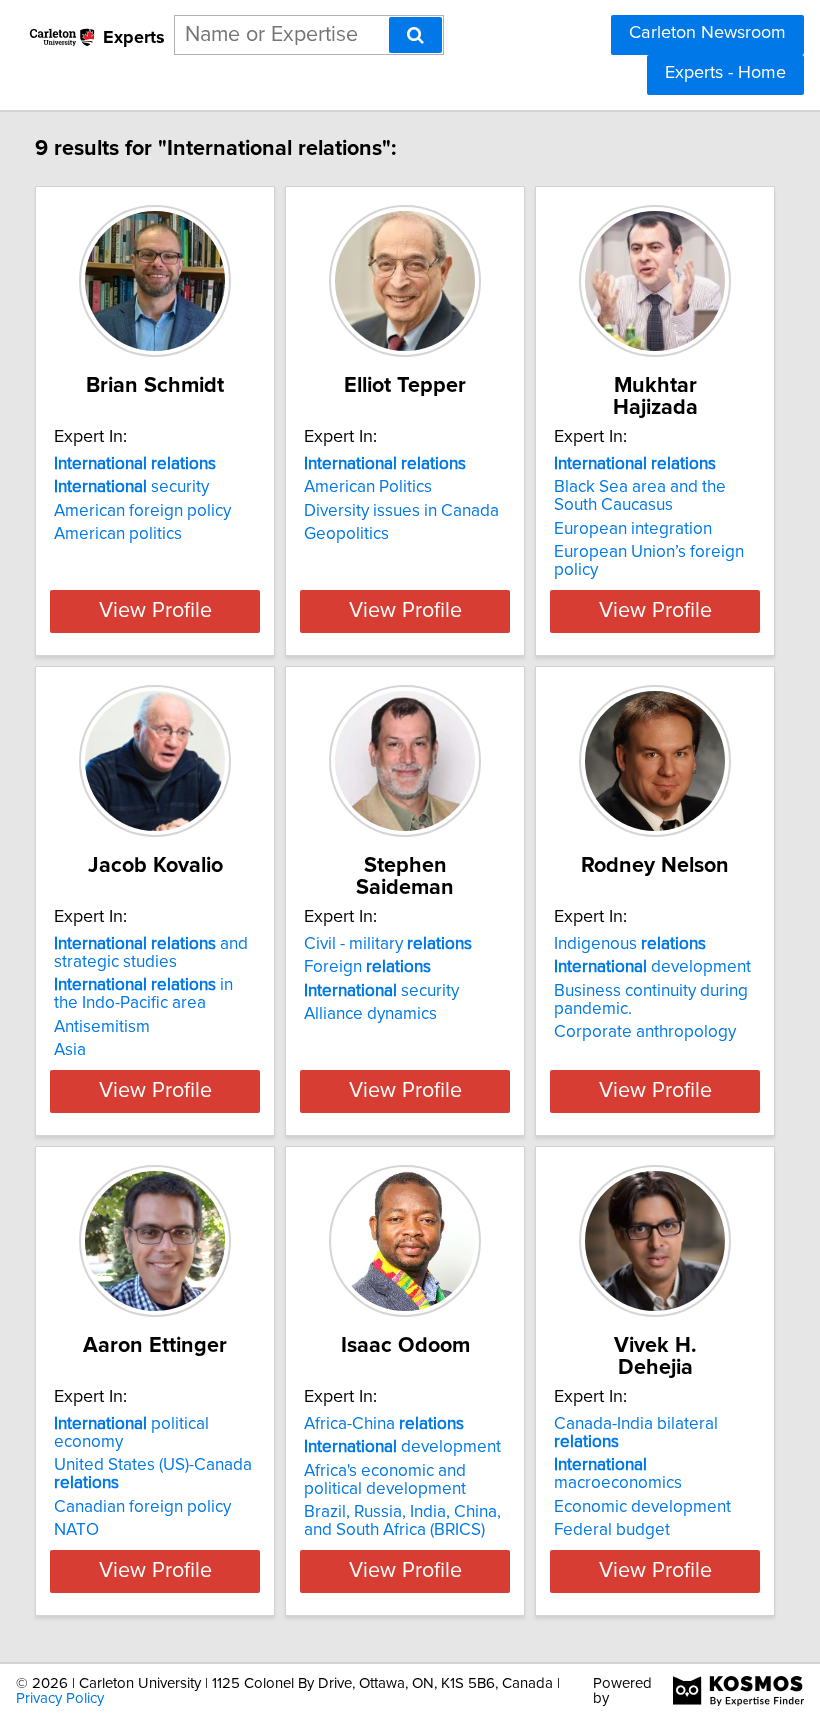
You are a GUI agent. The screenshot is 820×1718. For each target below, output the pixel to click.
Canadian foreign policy (142, 1507)
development (652, 967)
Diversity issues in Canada (401, 511)
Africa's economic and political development (385, 1480)
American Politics (368, 487)
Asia (70, 1050)
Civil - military (388, 944)
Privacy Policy (60, 1698)
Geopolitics (346, 534)
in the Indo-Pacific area (143, 994)
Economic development (642, 1507)
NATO (76, 1530)
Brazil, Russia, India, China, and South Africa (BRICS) (402, 1521)
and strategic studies (151, 953)
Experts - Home (725, 73)
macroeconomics (618, 1474)
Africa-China (384, 1424)
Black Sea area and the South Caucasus (640, 496)
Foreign (367, 967)
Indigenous (630, 944)
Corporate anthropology (645, 1032)
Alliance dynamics (370, 1014)
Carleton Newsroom (707, 33)
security (131, 487)
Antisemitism (102, 1027)
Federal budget (612, 1530)
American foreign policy (142, 511)
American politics (118, 534)
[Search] (415, 35)
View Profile (155, 611)
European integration (633, 529)
